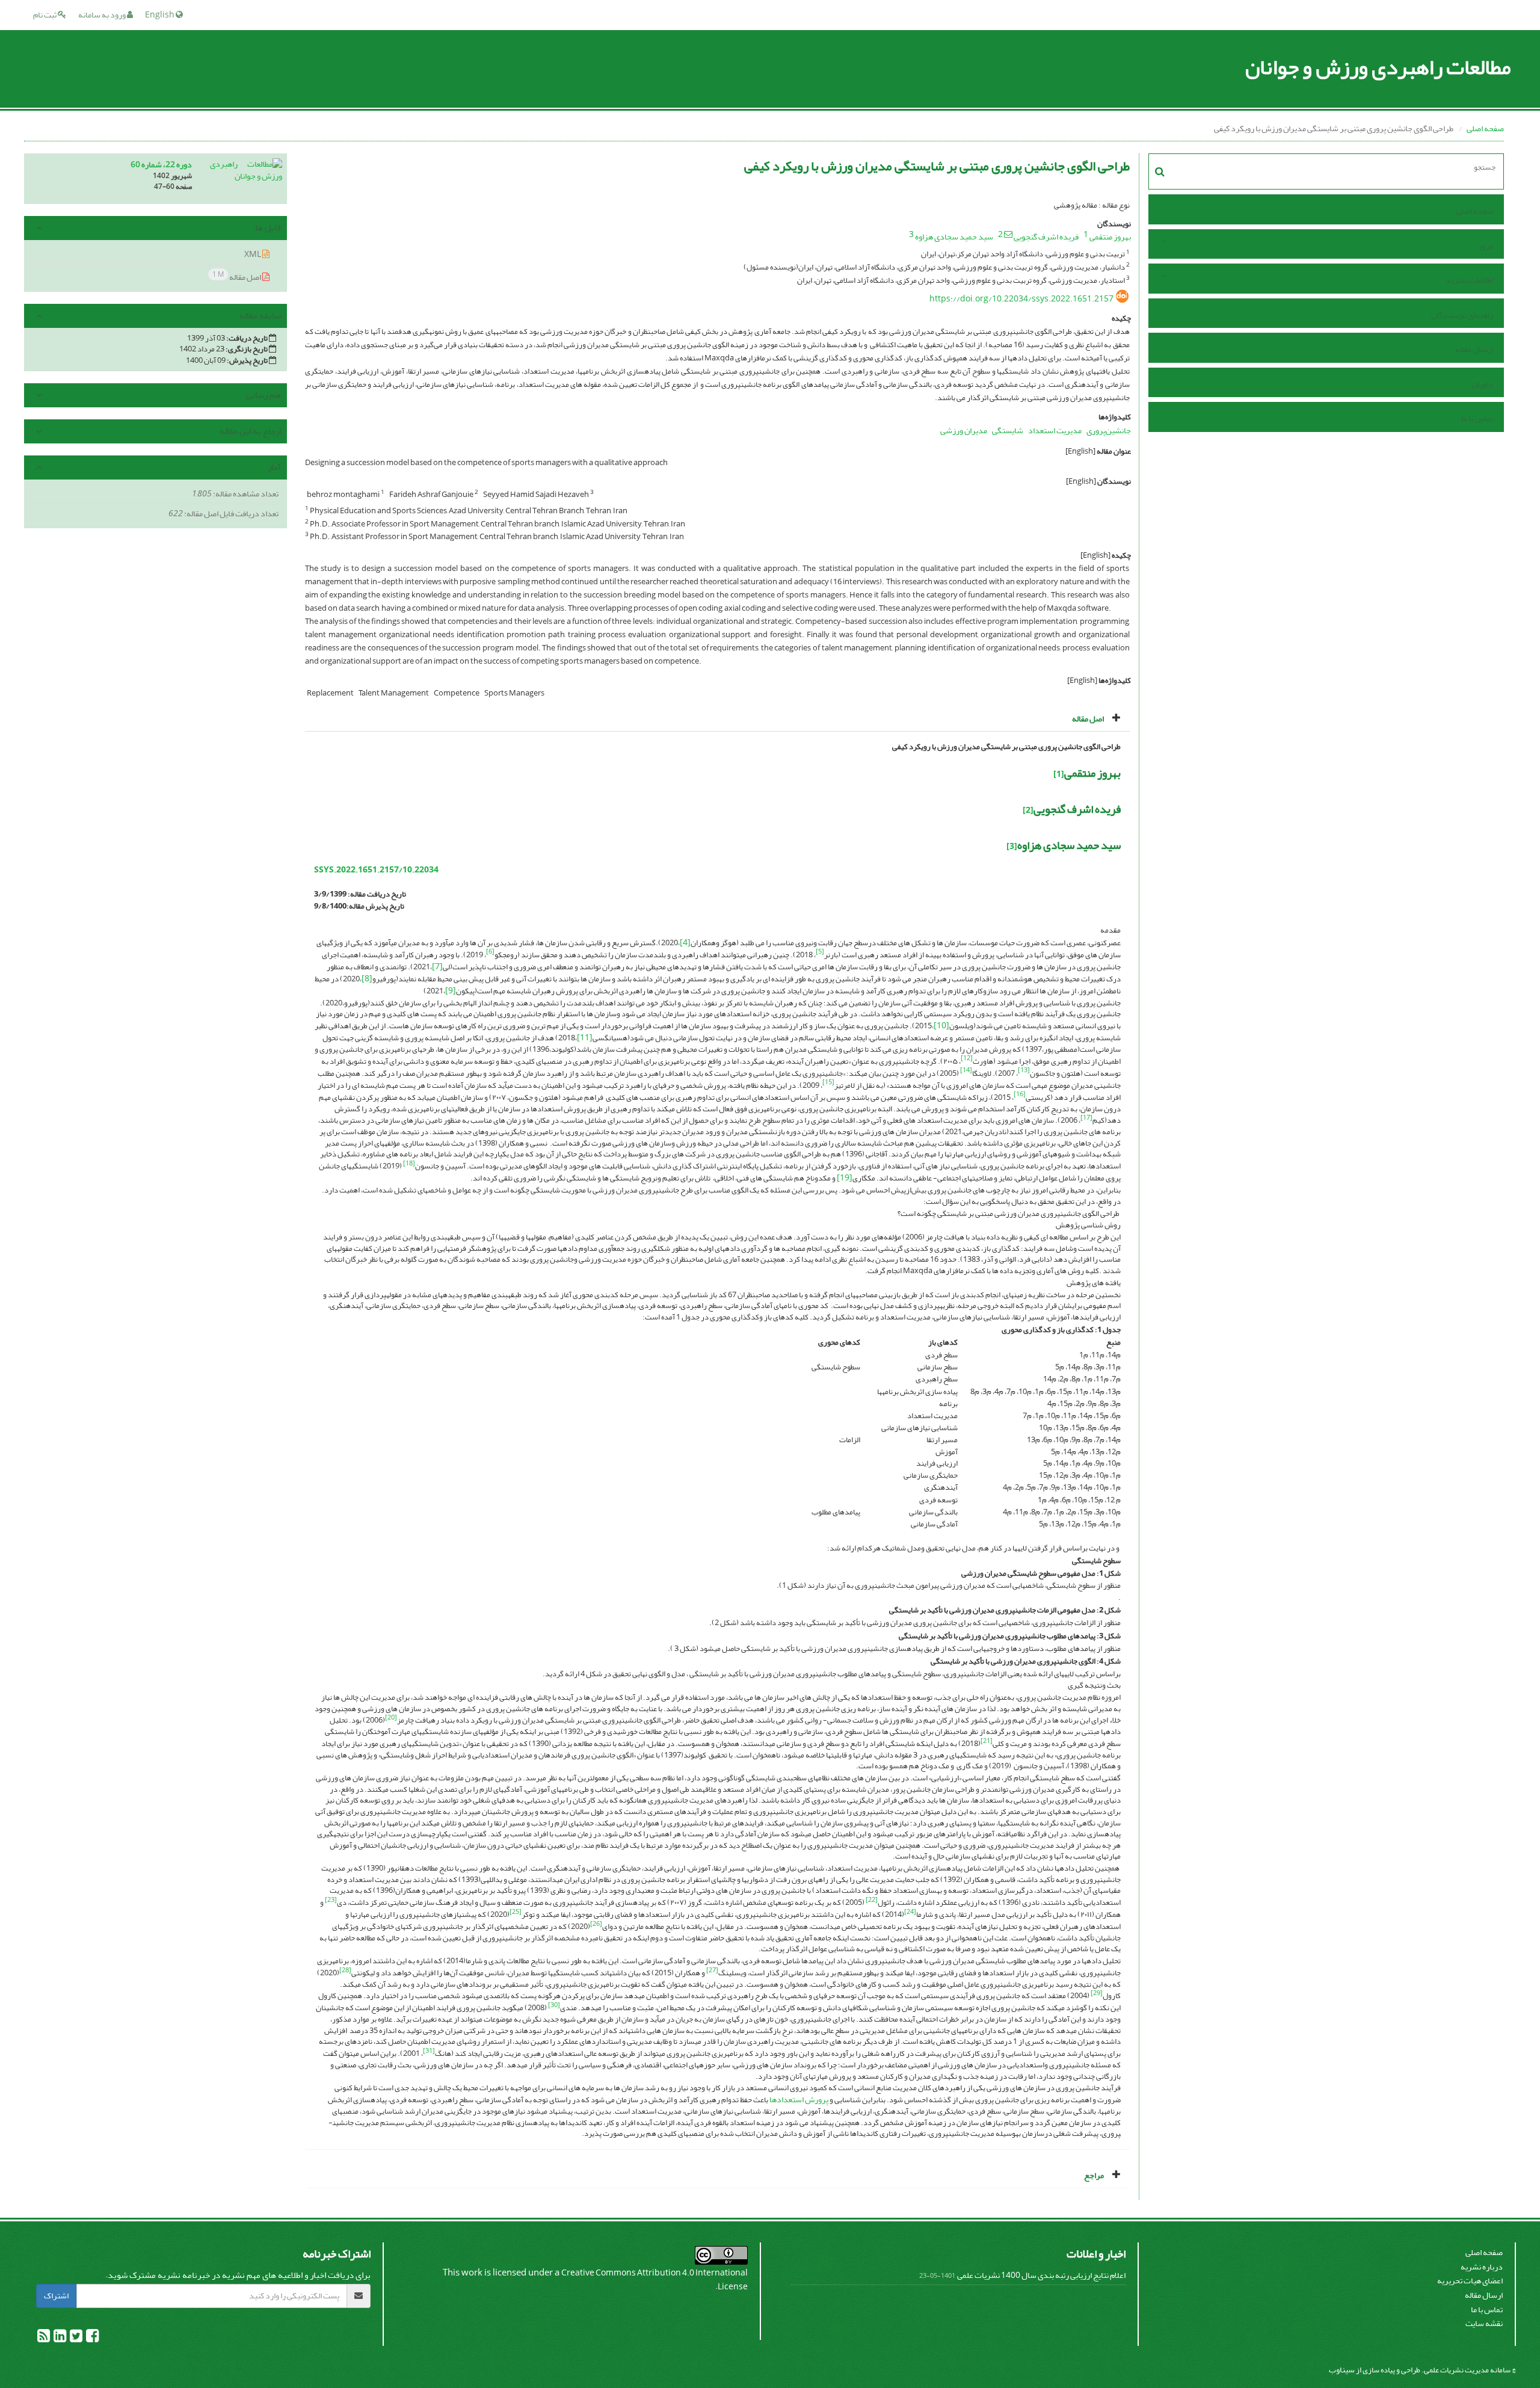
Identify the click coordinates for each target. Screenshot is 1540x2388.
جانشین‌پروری (1109, 430)
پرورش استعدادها (799, 2100)
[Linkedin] (59, 2338)
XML (253, 254)
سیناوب (1342, 2370)
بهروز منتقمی (1110, 237)
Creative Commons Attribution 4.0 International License (654, 2280)
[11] (585, 1038)
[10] (941, 1026)
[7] (437, 967)
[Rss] (44, 2338)
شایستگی (1008, 430)
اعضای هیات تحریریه (1470, 2281)
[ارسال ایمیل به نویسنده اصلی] (1008, 234)
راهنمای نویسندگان (1462, 315)
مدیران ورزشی (964, 430)
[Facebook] (92, 2338)
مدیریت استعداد (1055, 430)
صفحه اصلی (1485, 128)
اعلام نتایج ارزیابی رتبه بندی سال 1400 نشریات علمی (1041, 2275)
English (160, 15)
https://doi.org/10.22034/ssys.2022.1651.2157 (1021, 299)
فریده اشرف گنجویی (1046, 237)
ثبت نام (45, 15)
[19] (845, 1178)
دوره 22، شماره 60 (161, 165)
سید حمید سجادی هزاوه (954, 237)
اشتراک (56, 2296)
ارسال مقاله (1474, 349)
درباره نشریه (1482, 2267)
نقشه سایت (1484, 2323)
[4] (685, 943)
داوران (1483, 384)
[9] (451, 991)
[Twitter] (75, 2338)
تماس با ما (1477, 418)
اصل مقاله (237, 276)
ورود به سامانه (103, 15)
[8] (367, 979)
